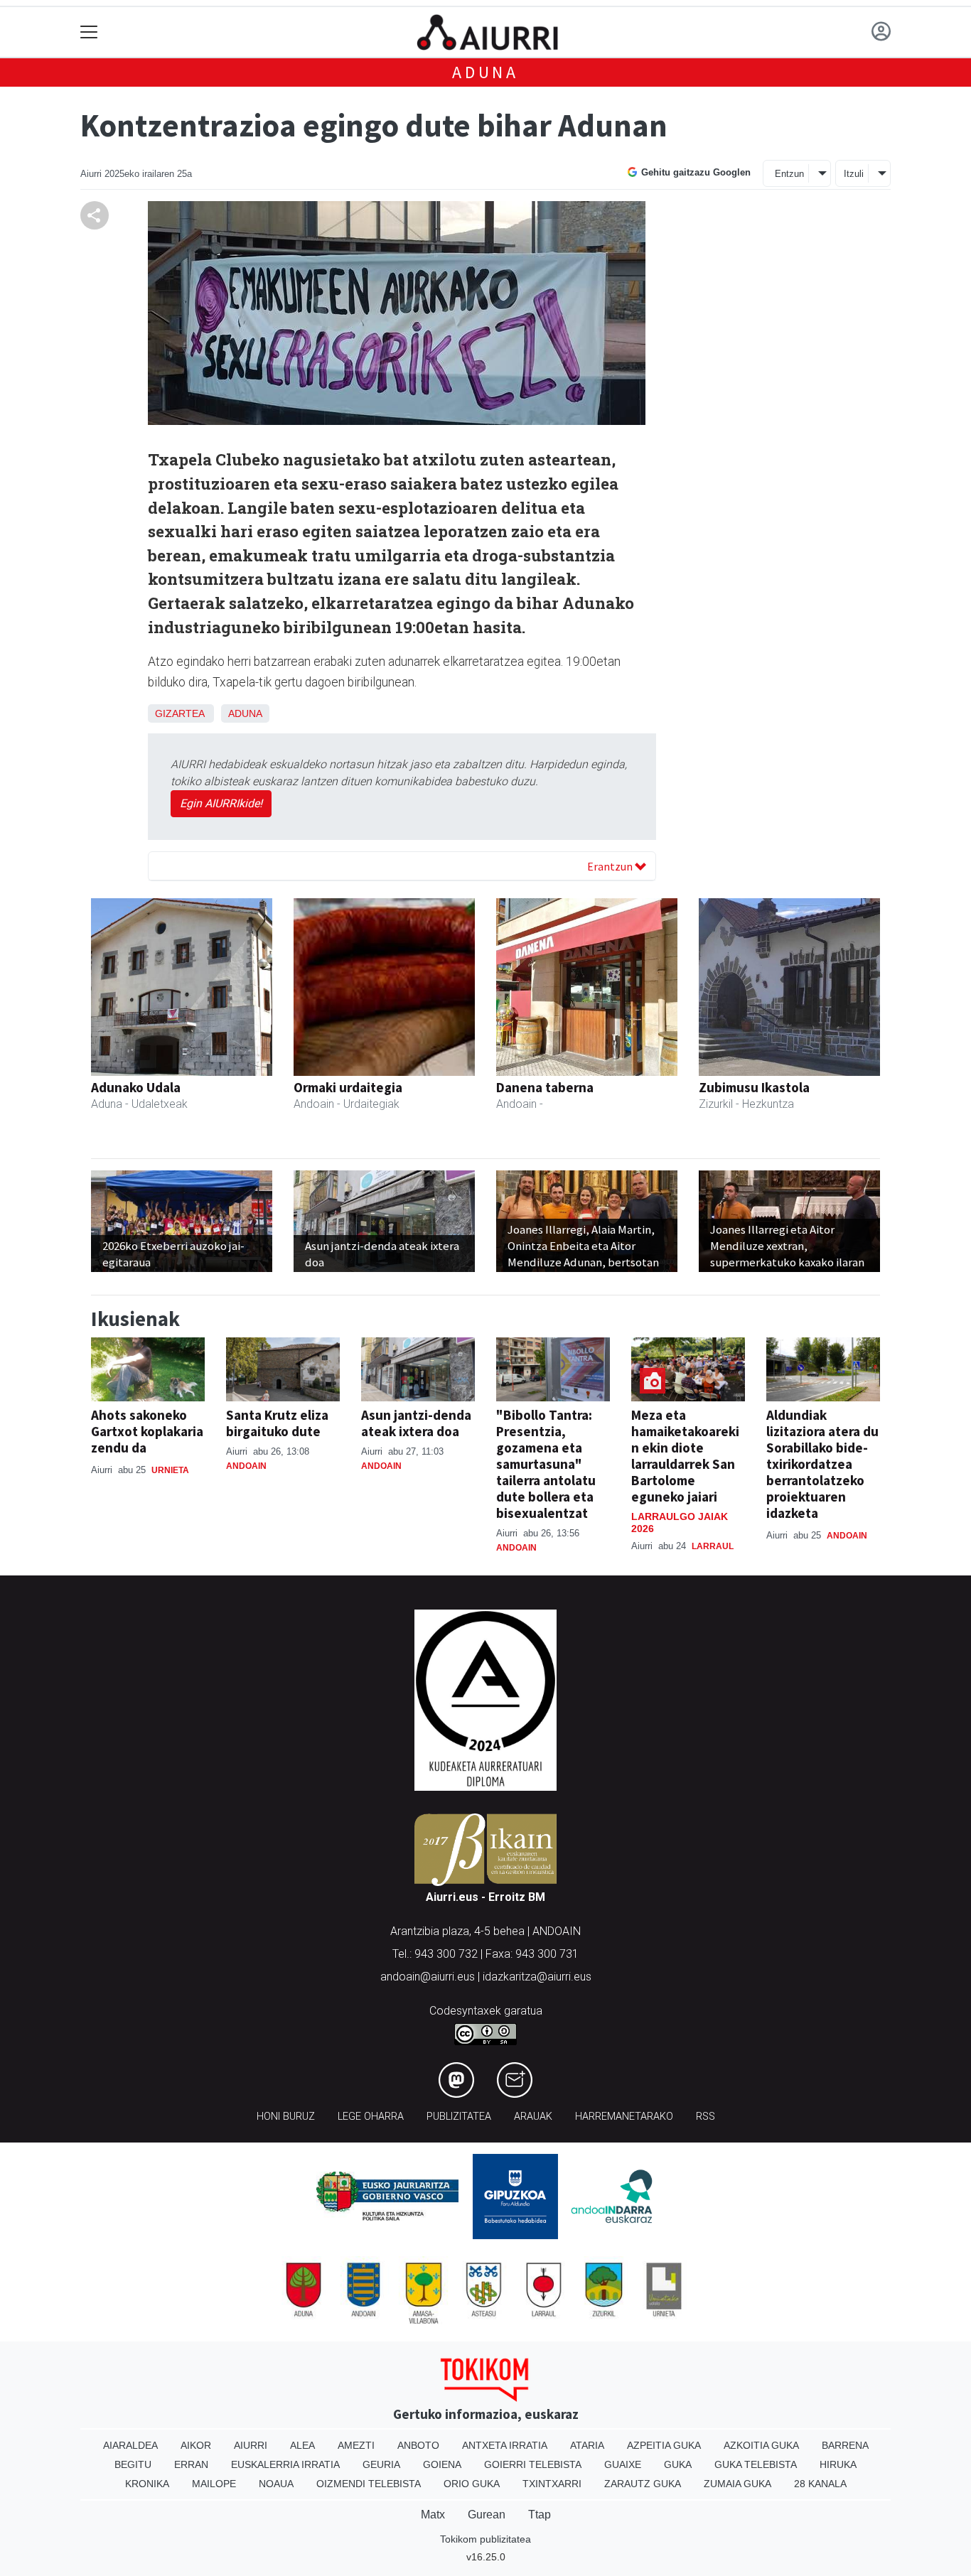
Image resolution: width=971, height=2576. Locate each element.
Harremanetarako (624, 2117)
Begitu (133, 2464)
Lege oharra (371, 2117)
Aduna (485, 72)
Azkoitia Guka (761, 2445)
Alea (302, 2445)
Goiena (442, 2464)
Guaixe (623, 2464)
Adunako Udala (136, 1087)
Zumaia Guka (737, 2484)
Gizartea (179, 713)
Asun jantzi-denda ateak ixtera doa (416, 1423)
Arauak (533, 2117)
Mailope (214, 2484)
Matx (433, 2515)
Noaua (276, 2484)
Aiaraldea (130, 2445)
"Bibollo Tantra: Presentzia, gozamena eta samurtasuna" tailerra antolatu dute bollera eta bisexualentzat (546, 1464)
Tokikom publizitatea (485, 2539)
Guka (678, 2464)
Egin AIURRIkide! (221, 803)
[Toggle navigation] (89, 32)
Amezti (356, 2445)
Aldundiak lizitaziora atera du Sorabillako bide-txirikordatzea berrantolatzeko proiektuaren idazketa (822, 1464)
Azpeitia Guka (664, 2445)
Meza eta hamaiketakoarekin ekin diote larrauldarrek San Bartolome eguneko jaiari (685, 1456)
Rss (706, 2117)
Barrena (845, 2445)
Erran (191, 2464)
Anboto (418, 2445)
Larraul (713, 1546)
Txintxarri (552, 2484)
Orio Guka (472, 2484)
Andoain (246, 1466)
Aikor (196, 2445)
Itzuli (854, 174)
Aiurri (251, 2445)
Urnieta (170, 1470)
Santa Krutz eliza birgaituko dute (277, 1423)
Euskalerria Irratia (285, 2464)
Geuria (381, 2464)
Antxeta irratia (505, 2445)
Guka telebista (756, 2464)
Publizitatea (459, 2117)
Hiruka (838, 2464)
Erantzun (611, 866)
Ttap (540, 2515)
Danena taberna (545, 1087)
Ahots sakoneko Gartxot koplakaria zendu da (147, 1431)
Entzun (789, 174)
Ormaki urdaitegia (348, 1087)
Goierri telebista (533, 2464)
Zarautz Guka (643, 2484)
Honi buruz (286, 2117)
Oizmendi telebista (369, 2484)
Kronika (147, 2484)
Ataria (587, 2445)
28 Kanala (820, 2484)
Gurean (487, 2515)
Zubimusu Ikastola (754, 1087)
